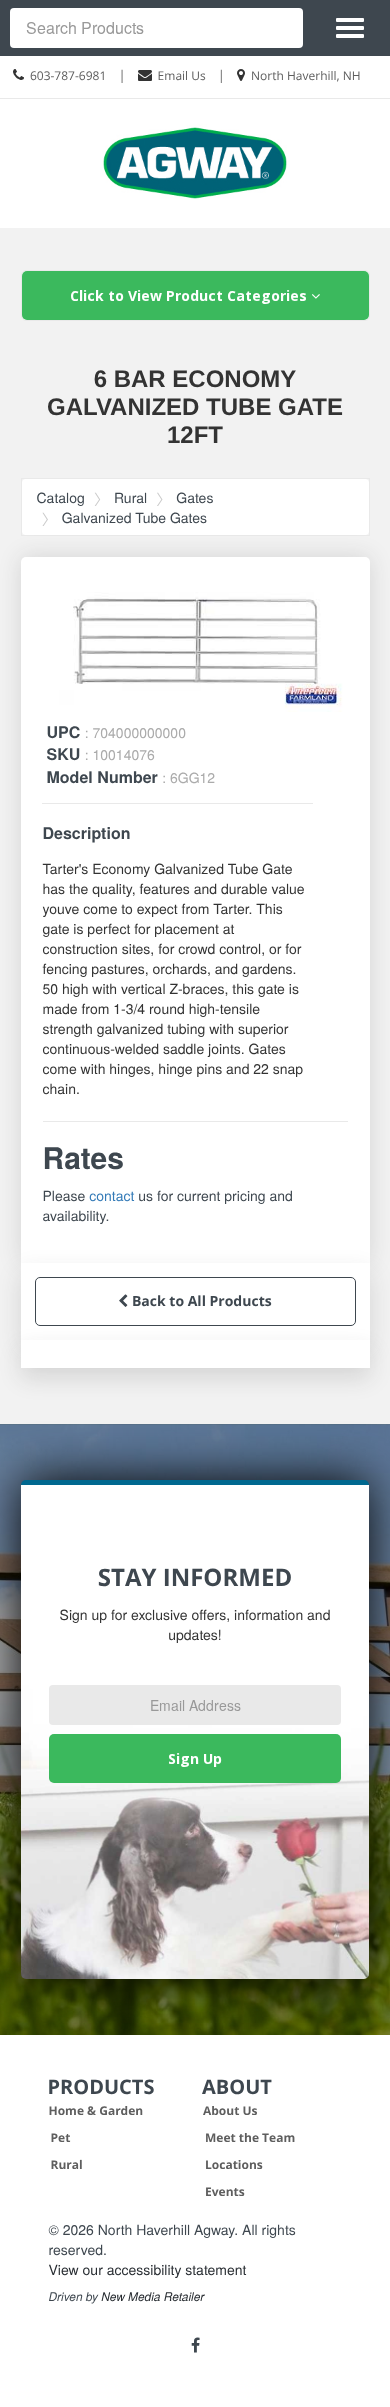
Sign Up (195, 1758)
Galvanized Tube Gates (134, 517)
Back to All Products (199, 1301)
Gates (194, 497)
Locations (234, 2164)
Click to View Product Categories (190, 295)
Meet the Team (250, 2137)
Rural (130, 497)
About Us (230, 2110)
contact (111, 1195)
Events (225, 2191)
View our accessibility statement (148, 2269)
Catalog (61, 497)
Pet (61, 2137)
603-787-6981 (68, 75)
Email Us (182, 75)
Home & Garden (96, 2110)
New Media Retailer (152, 2297)
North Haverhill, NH (306, 75)
